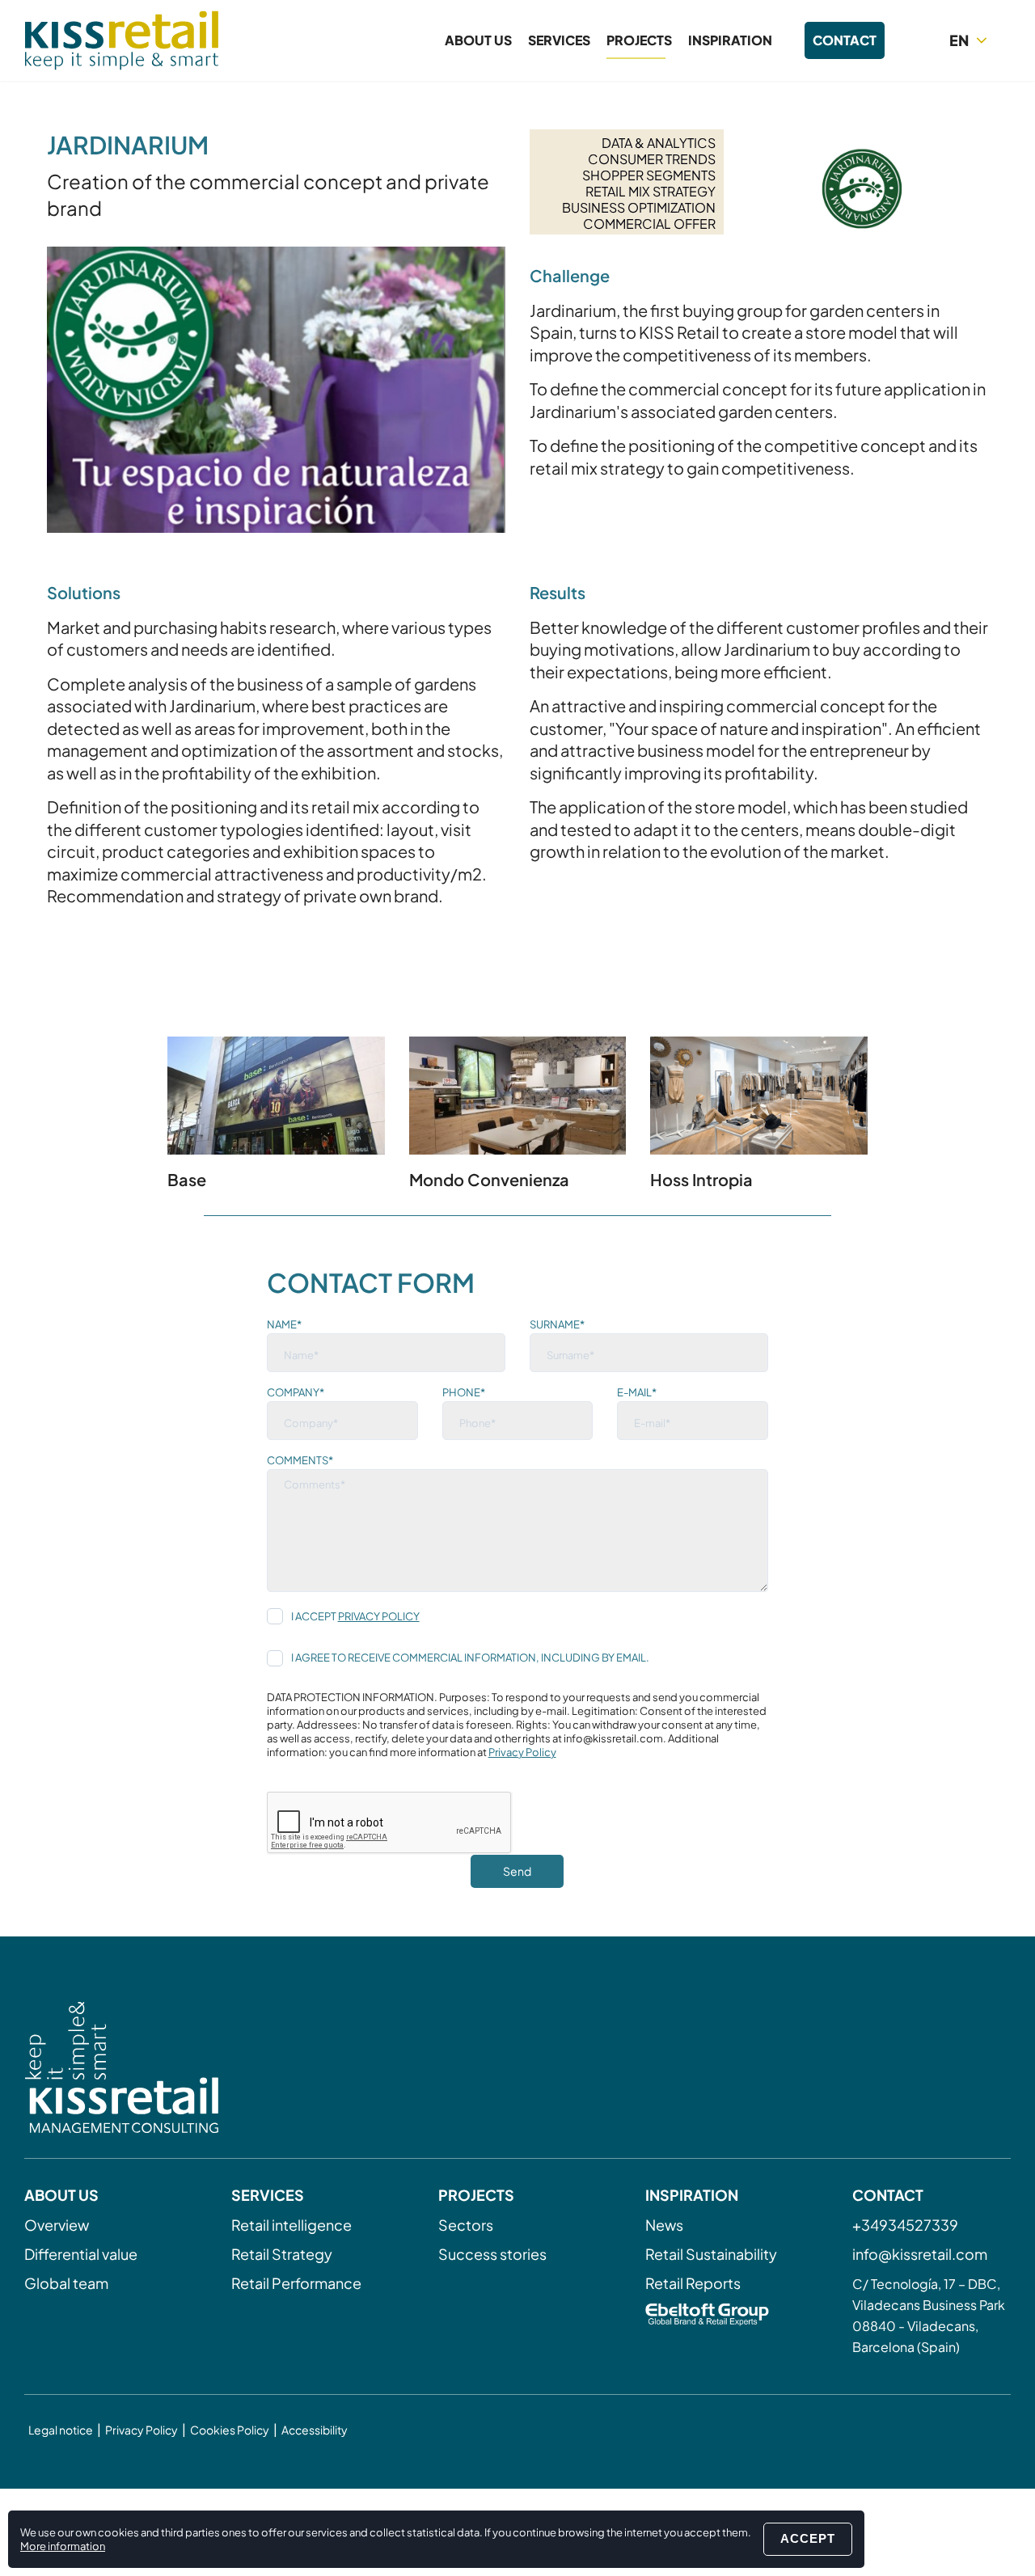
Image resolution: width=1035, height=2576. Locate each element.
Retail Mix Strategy (651, 191)
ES (971, 69)
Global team (66, 2283)
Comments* (300, 1460)
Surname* (557, 1324)
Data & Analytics (659, 143)
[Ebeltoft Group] (724, 2316)
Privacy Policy (379, 1616)
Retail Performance (296, 2283)
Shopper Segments (649, 175)
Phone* (464, 1392)
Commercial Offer (649, 224)
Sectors (466, 2225)
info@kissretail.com (920, 2254)
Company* (296, 1392)
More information (63, 2546)
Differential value (81, 2254)
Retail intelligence (291, 2225)
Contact (845, 40)
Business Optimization (639, 207)
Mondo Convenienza (489, 1179)
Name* (284, 1324)
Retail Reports (693, 2283)
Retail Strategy (282, 2254)
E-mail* (637, 1392)
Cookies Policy (230, 2430)
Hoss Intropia (701, 1179)
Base (187, 1179)
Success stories (492, 2254)
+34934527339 (905, 2225)
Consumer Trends (652, 159)
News (664, 2225)
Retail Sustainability (711, 2254)
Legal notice (61, 2430)
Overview (57, 2225)
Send (517, 1871)
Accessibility (315, 2430)
